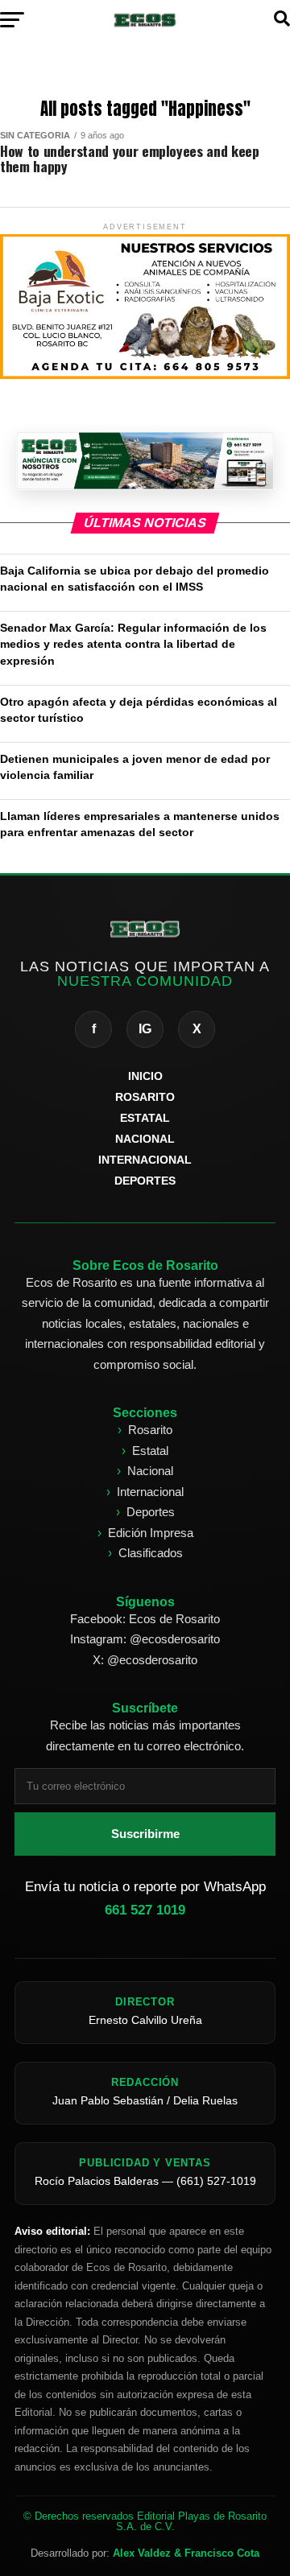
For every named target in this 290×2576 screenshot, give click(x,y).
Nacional (150, 1471)
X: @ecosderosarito (145, 1660)
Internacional (150, 1492)
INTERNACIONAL (145, 1160)
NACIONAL (145, 1139)
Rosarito (150, 1430)
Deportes (151, 1512)
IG (145, 1029)
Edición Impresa (151, 1533)
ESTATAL (145, 1118)
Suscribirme (145, 1834)
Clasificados (151, 1553)
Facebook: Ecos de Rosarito (145, 1619)
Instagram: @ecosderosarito (145, 1639)
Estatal (150, 1451)
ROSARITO (145, 1097)
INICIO (145, 1076)
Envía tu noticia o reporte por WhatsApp (145, 1898)
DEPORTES (145, 1181)
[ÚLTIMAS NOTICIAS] (145, 461)
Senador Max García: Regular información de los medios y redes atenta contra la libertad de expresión (133, 644)
